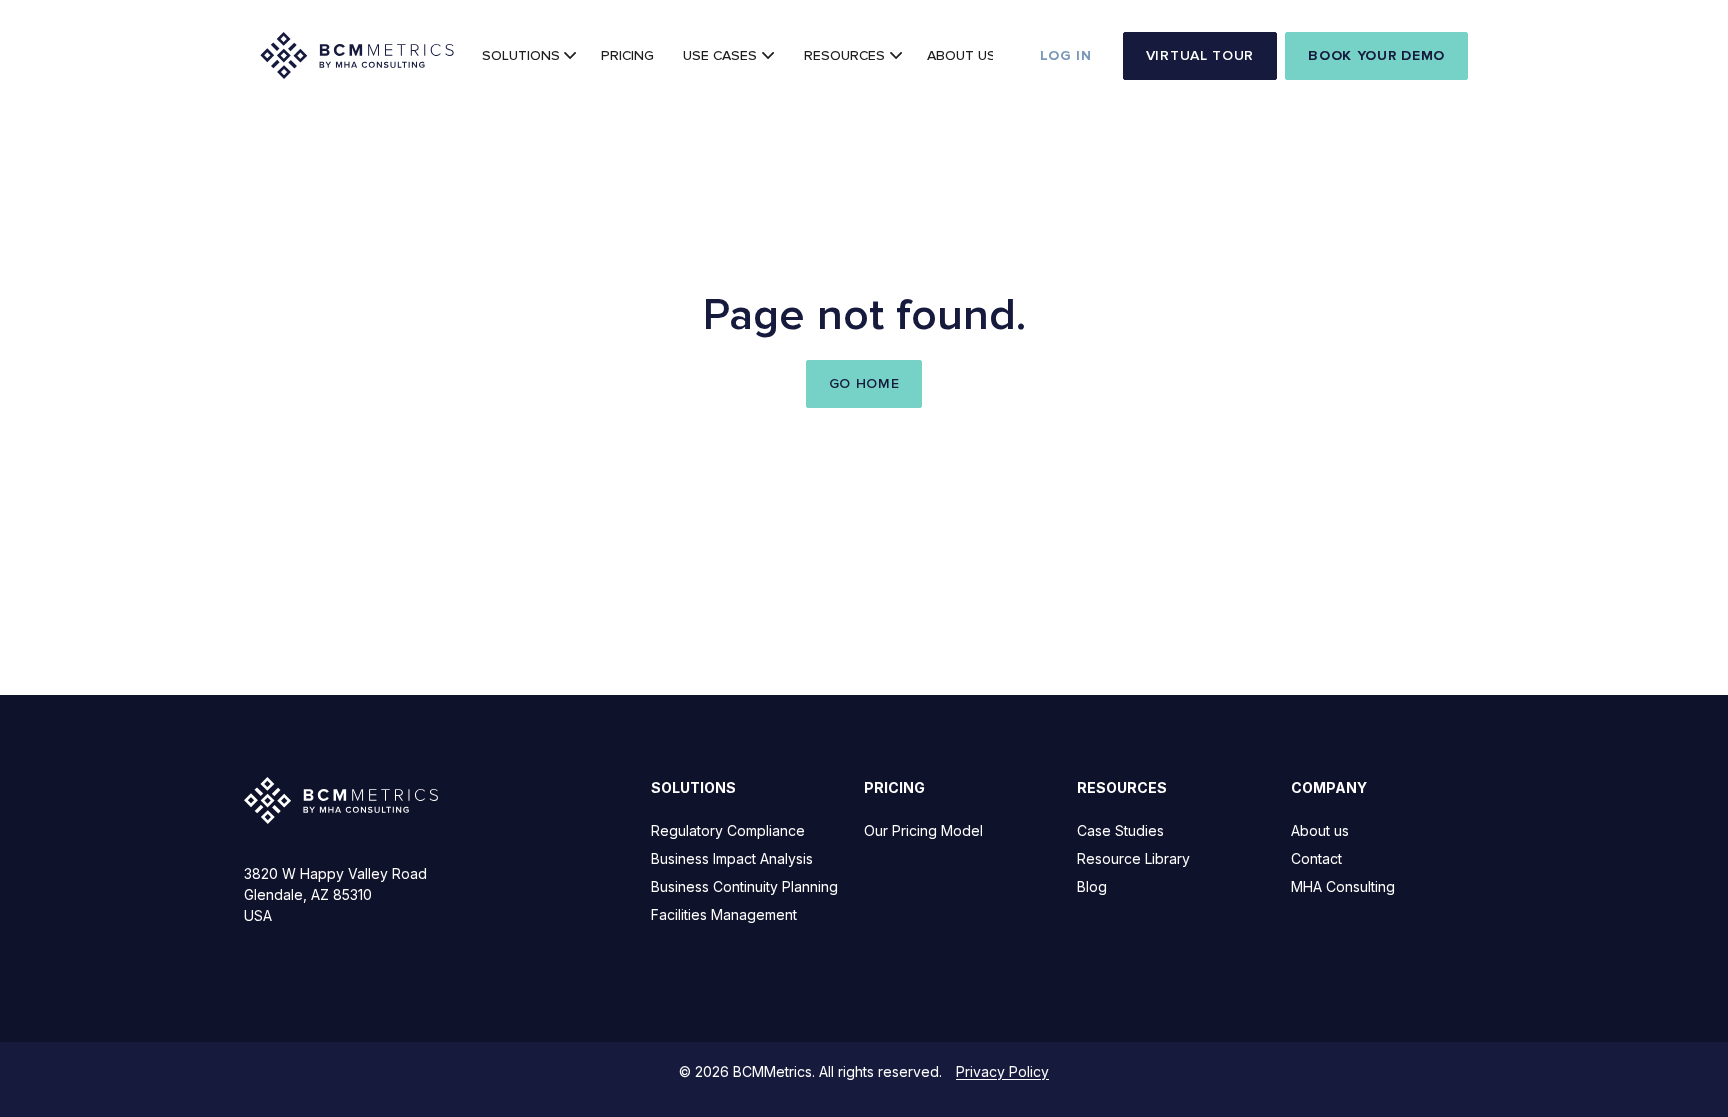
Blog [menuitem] (1092, 886)
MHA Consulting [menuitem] (1343, 886)
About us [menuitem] (1320, 830)
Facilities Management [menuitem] (724, 914)
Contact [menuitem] (1316, 858)
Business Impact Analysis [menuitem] (732, 858)
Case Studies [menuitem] (1120, 830)
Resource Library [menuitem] (1133, 858)
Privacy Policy (1002, 1071)
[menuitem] (527, 56)
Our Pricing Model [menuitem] (923, 830)
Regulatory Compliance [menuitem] (728, 830)
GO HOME (864, 383)
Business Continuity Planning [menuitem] (744, 886)
